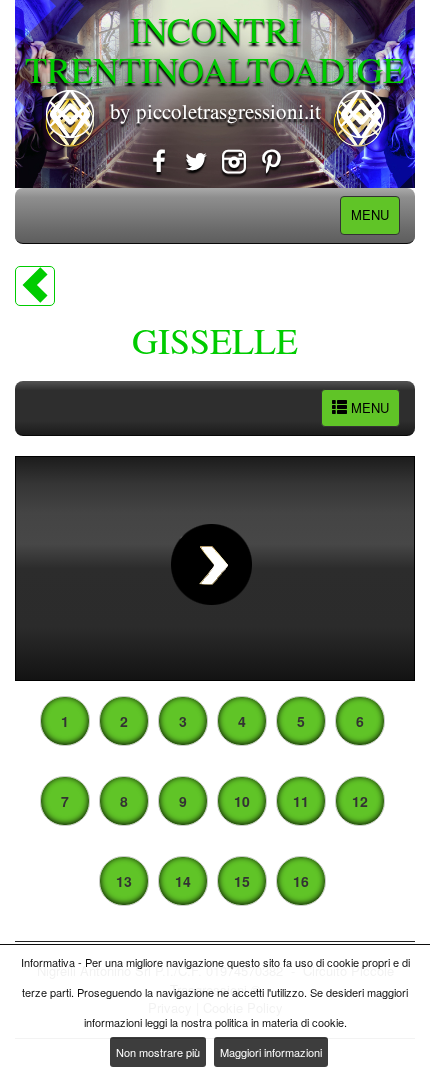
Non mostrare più (158, 1052)
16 (301, 881)
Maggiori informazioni (271, 1052)
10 (242, 801)
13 (124, 881)
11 (301, 801)
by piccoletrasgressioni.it (215, 111)
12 (360, 801)
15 (242, 881)
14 (183, 881)
